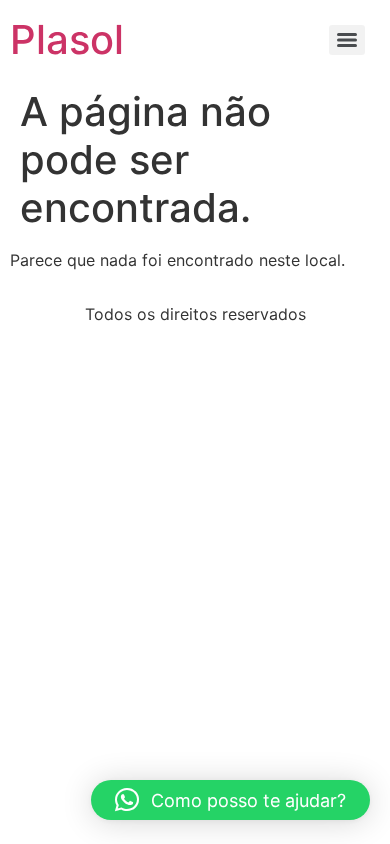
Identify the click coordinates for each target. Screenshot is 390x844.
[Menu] (347, 40)
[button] (230, 800)
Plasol (67, 39)
